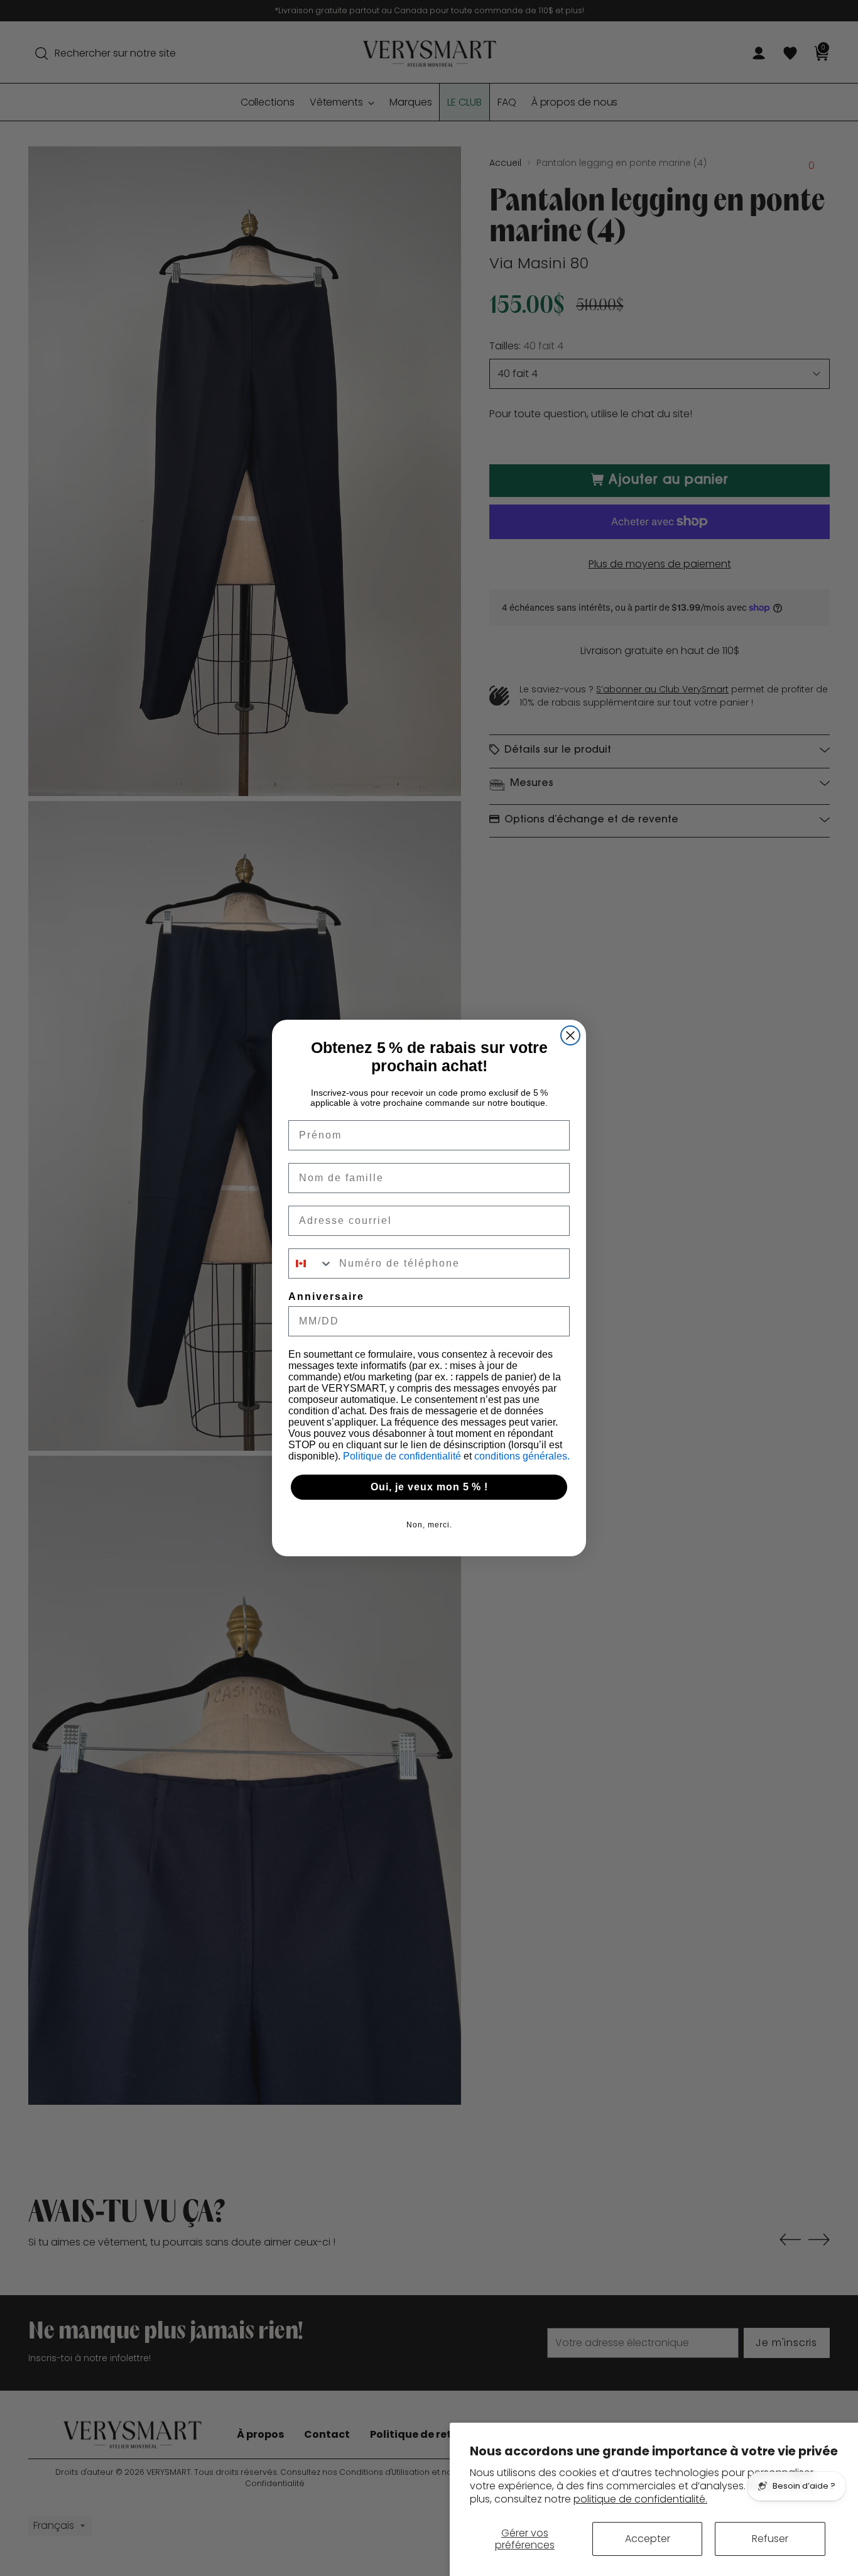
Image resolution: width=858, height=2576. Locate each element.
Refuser (770, 2539)
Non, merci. (429, 1525)
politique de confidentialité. (640, 2499)
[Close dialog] (570, 1035)
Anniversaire (326, 1296)
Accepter (648, 2539)
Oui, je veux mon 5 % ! (429, 1487)
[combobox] (311, 1263)
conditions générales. (522, 1456)
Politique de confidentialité (403, 1456)
